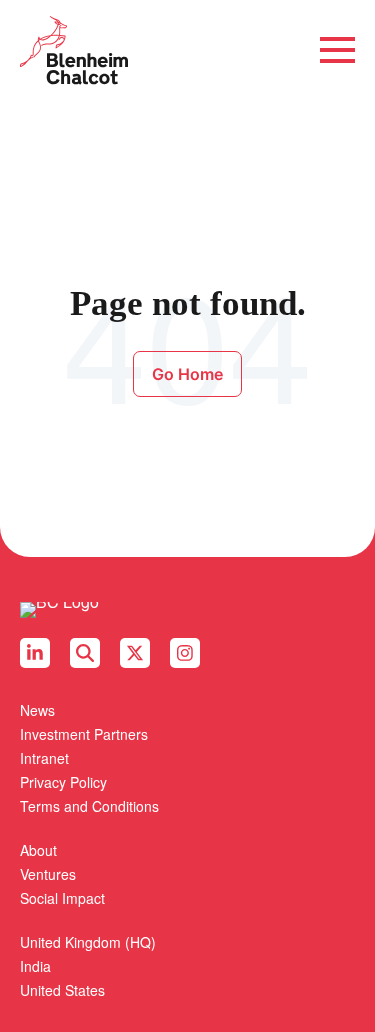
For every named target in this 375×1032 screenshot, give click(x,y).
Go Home (187, 374)
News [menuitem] (37, 710)
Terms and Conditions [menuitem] (89, 806)
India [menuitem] (35, 966)
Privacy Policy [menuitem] (63, 782)
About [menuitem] (38, 850)
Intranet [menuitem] (44, 758)
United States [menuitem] (62, 990)
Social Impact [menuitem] (62, 898)
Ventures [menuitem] (48, 874)
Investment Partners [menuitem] (84, 734)
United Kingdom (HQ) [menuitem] (88, 942)
